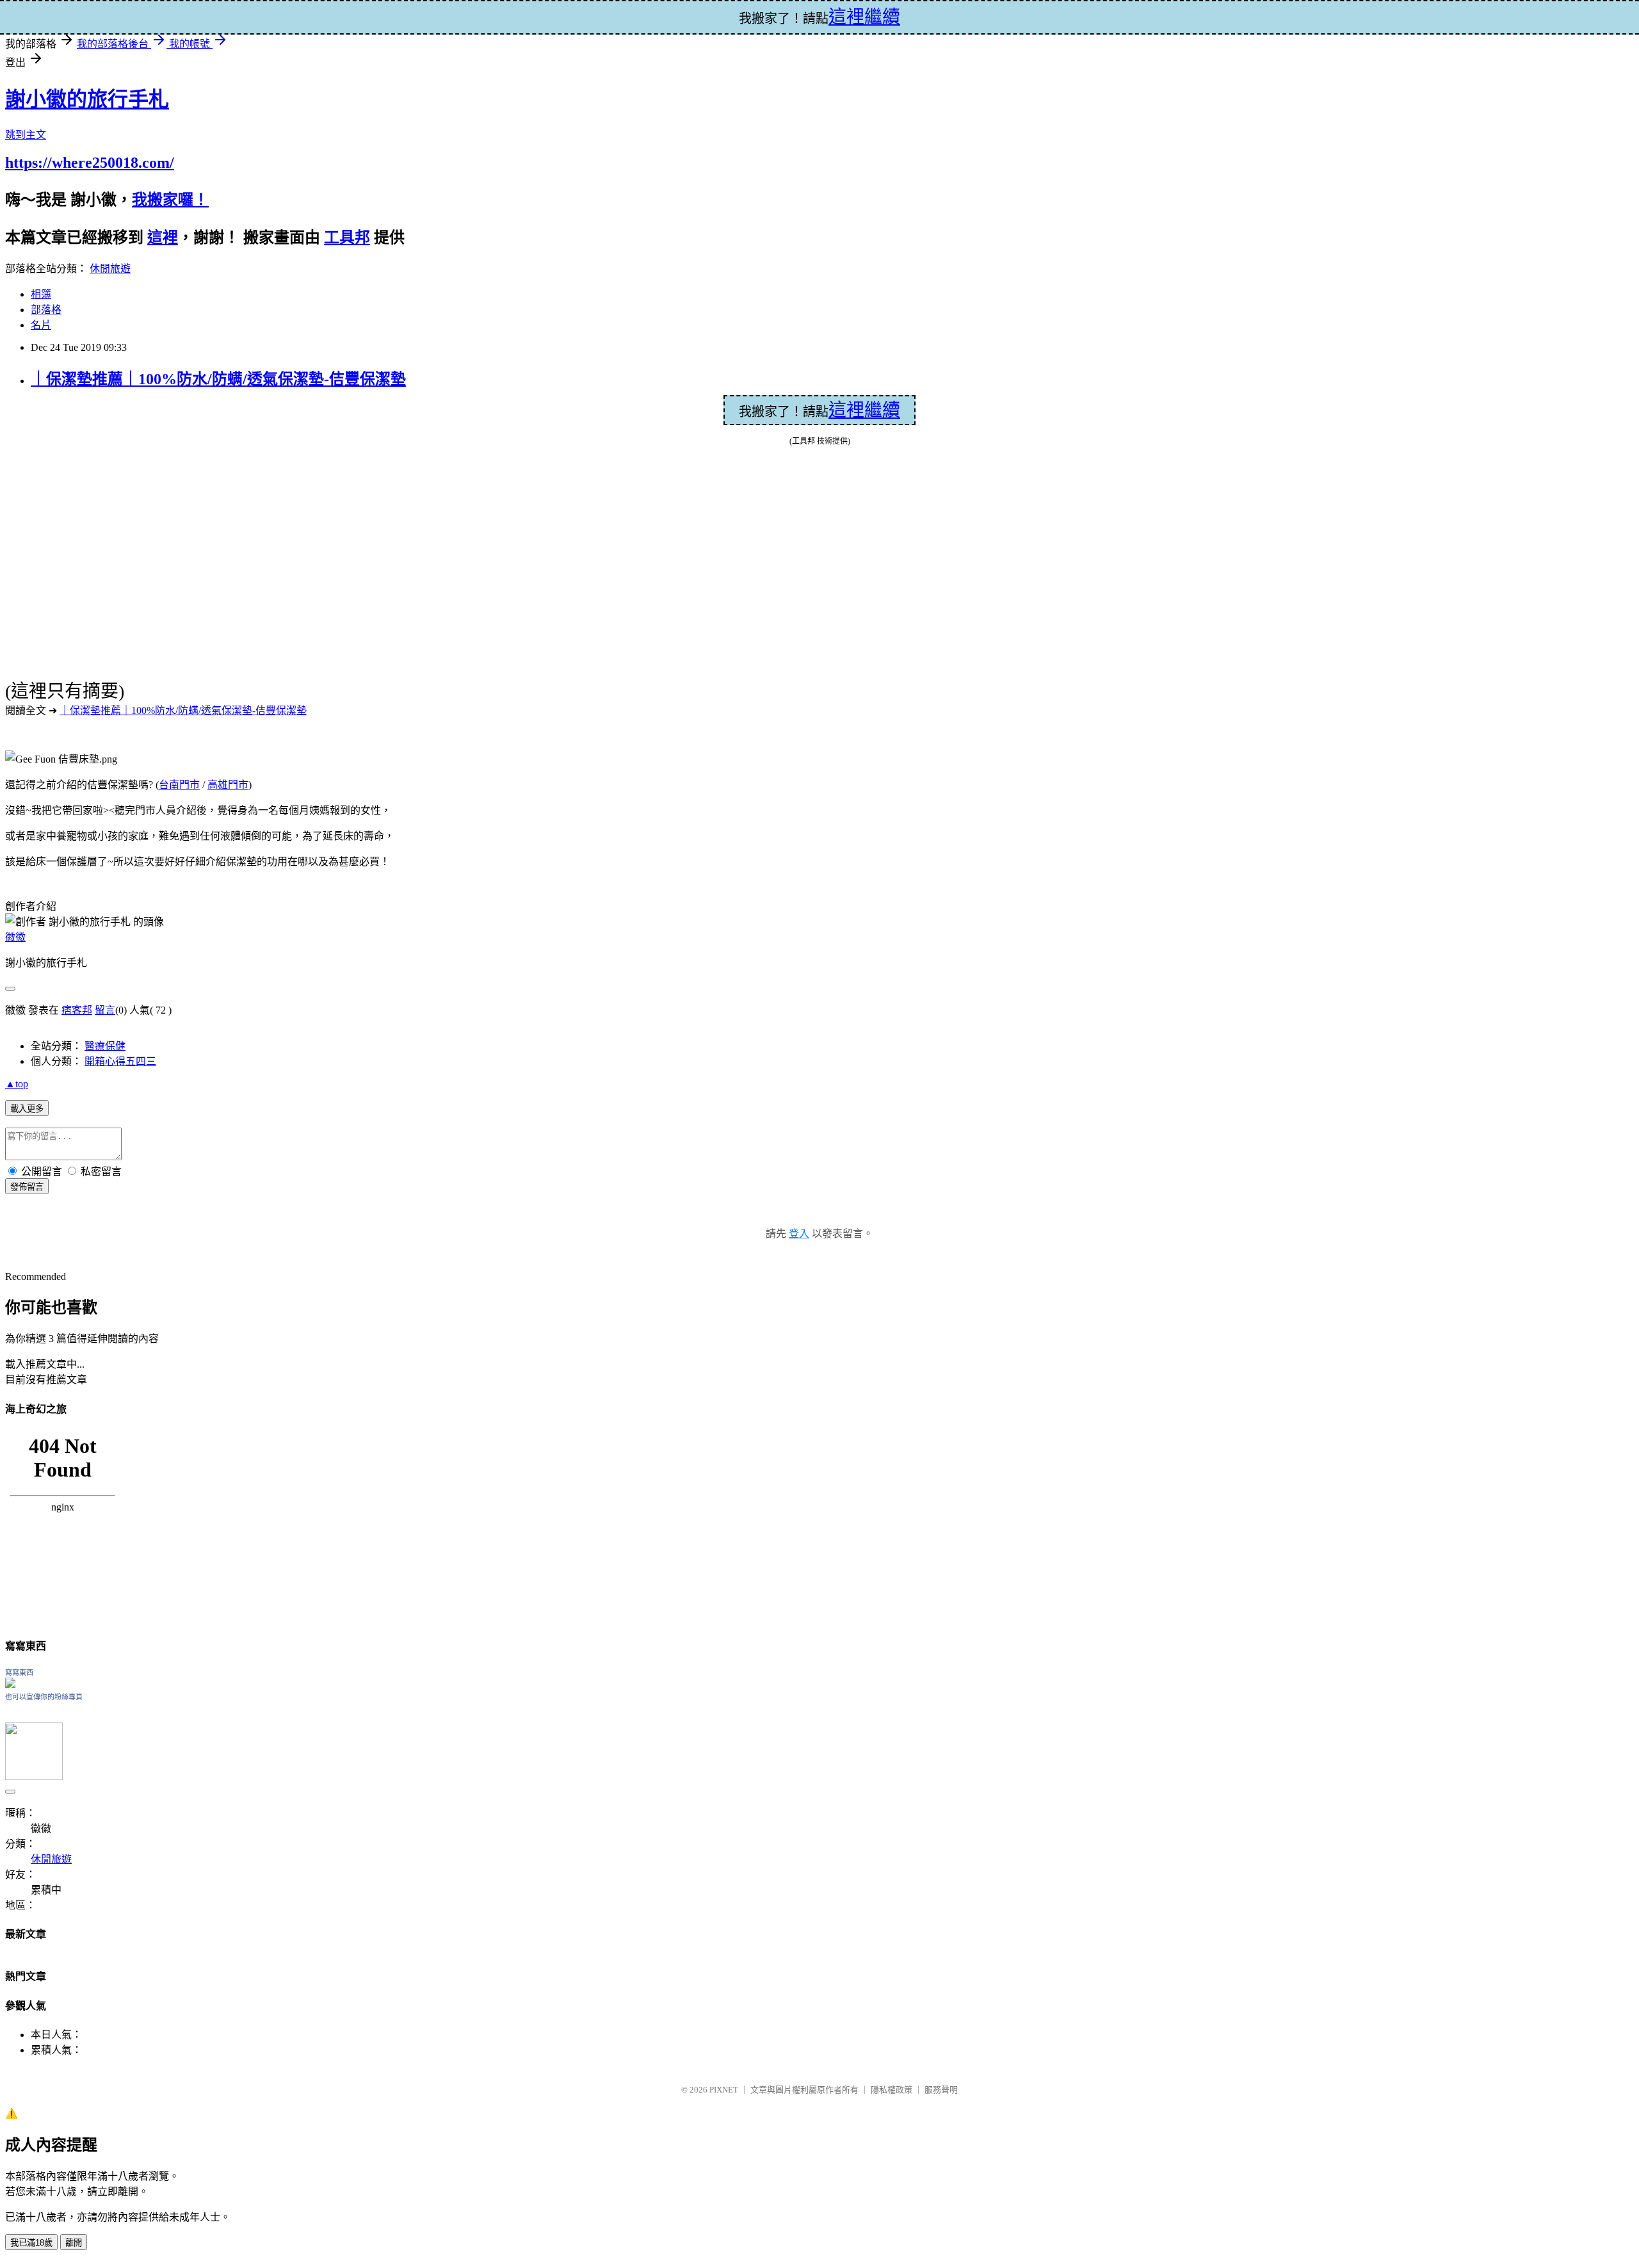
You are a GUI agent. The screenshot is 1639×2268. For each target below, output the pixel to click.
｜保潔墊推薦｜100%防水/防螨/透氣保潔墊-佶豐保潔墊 (218, 379)
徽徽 (15, 937)
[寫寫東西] (10, 1684)
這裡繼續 (864, 410)
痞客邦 (77, 1010)
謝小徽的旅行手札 (87, 99)
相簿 (41, 294)
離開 (74, 2243)
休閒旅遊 (110, 269)
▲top (17, 1084)
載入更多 (27, 1109)
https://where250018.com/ (90, 163)
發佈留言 (27, 1187)
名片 (41, 325)
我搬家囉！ (170, 200)
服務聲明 (941, 2090)
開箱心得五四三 (120, 1061)
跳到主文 (26, 135)
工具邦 (347, 238)
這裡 (163, 238)
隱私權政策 (892, 2090)
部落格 (46, 310)
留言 (105, 1010)
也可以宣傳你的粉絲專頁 (44, 1697)
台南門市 (179, 785)
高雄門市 (228, 785)
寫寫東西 (19, 1673)
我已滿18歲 (31, 2243)
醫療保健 (105, 1046)
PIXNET (724, 2090)
